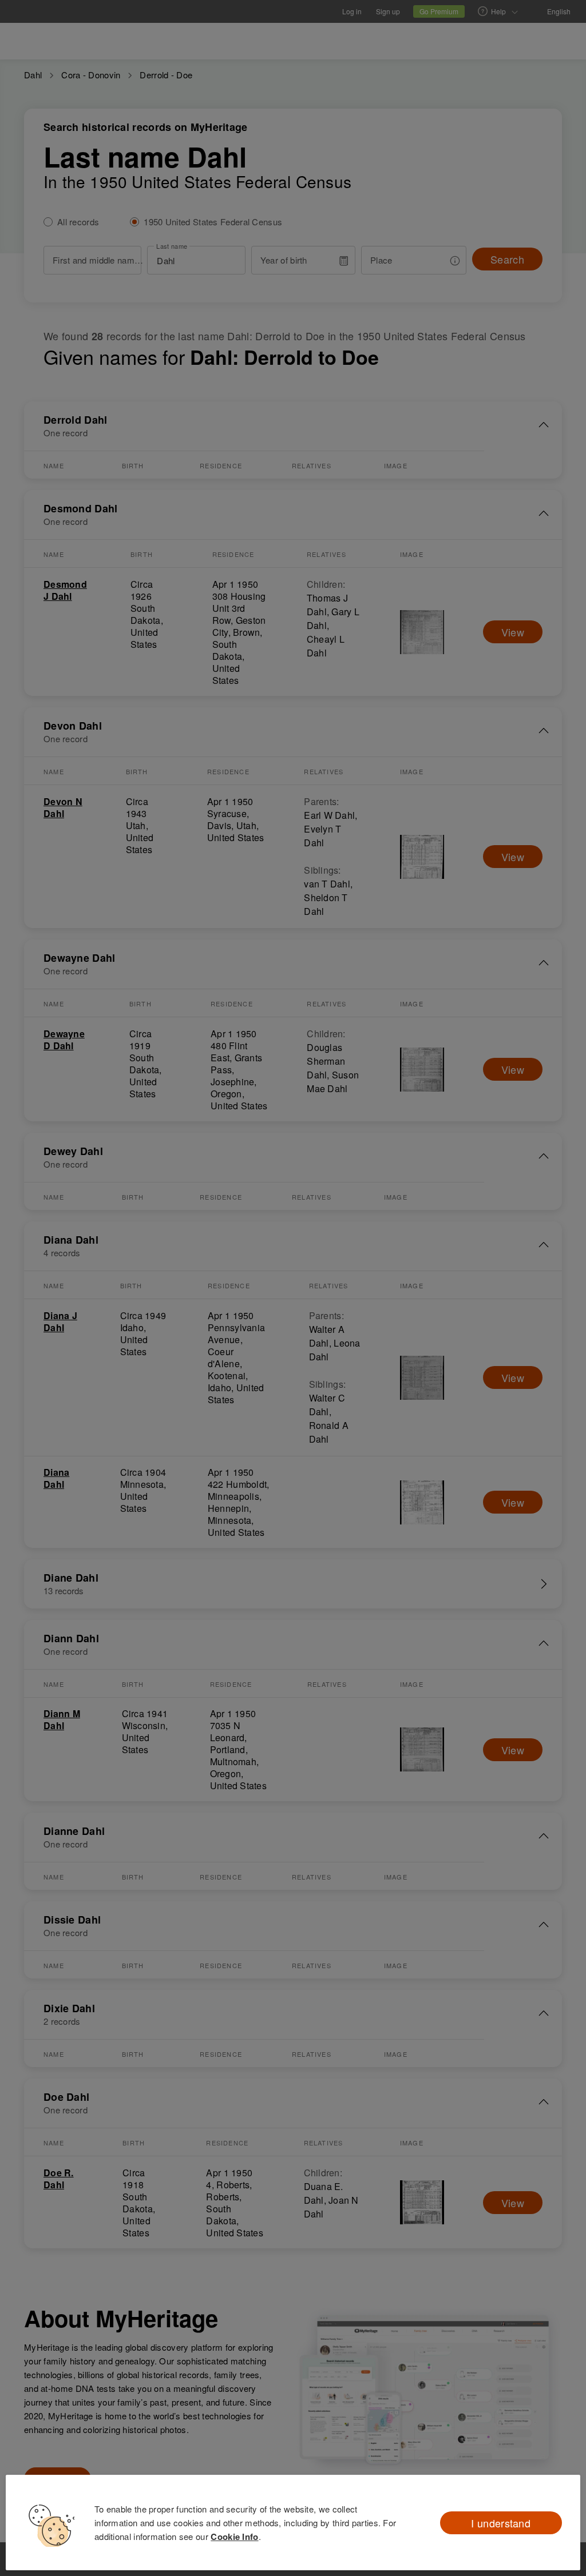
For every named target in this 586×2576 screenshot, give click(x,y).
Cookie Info (234, 2537)
